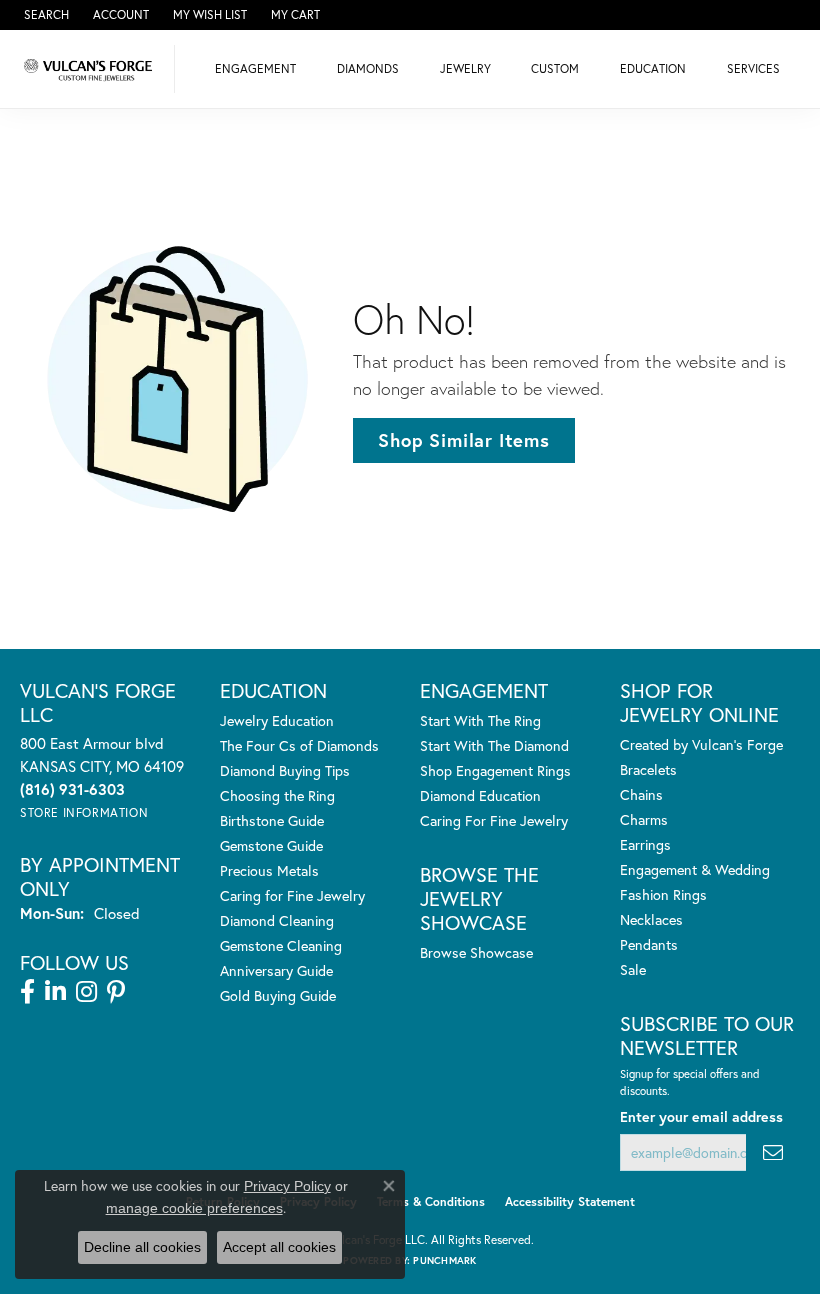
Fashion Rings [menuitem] (663, 894)
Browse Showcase (476, 952)
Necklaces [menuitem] (651, 919)
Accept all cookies (279, 1247)
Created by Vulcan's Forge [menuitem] (701, 744)
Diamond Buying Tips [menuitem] (285, 770)
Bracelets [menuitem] (648, 769)
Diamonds (368, 68)
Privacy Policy (287, 1186)
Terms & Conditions (431, 1201)
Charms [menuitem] (644, 819)
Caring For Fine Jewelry (494, 820)
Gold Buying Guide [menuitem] (278, 995)
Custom (555, 68)
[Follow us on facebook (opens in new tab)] (27, 992)
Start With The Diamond (494, 745)
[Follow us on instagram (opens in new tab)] (86, 992)
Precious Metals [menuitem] (269, 870)
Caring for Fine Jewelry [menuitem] (292, 895)
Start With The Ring (480, 720)
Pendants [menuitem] (649, 944)
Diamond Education (480, 795)
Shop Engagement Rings (495, 770)
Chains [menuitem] (641, 794)
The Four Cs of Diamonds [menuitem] (299, 745)
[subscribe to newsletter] (773, 1152)
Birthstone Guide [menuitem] (272, 820)
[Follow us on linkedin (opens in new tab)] (55, 992)
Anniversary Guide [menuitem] (276, 970)
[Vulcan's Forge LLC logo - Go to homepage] (92, 69)
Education (653, 68)
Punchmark (444, 1260)
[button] (44, 15)
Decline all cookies (142, 1247)
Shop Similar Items (463, 440)
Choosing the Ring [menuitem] (277, 795)
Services (753, 68)
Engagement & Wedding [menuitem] (695, 869)
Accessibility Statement (570, 1201)
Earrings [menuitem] (645, 844)
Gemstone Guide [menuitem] (271, 845)
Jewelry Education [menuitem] (277, 720)
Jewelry (465, 68)
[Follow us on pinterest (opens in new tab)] (116, 992)
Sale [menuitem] (633, 969)
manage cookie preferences (194, 1208)
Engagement (255, 68)
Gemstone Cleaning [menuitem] (281, 945)
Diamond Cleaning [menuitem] (277, 920)
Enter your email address (701, 1116)
